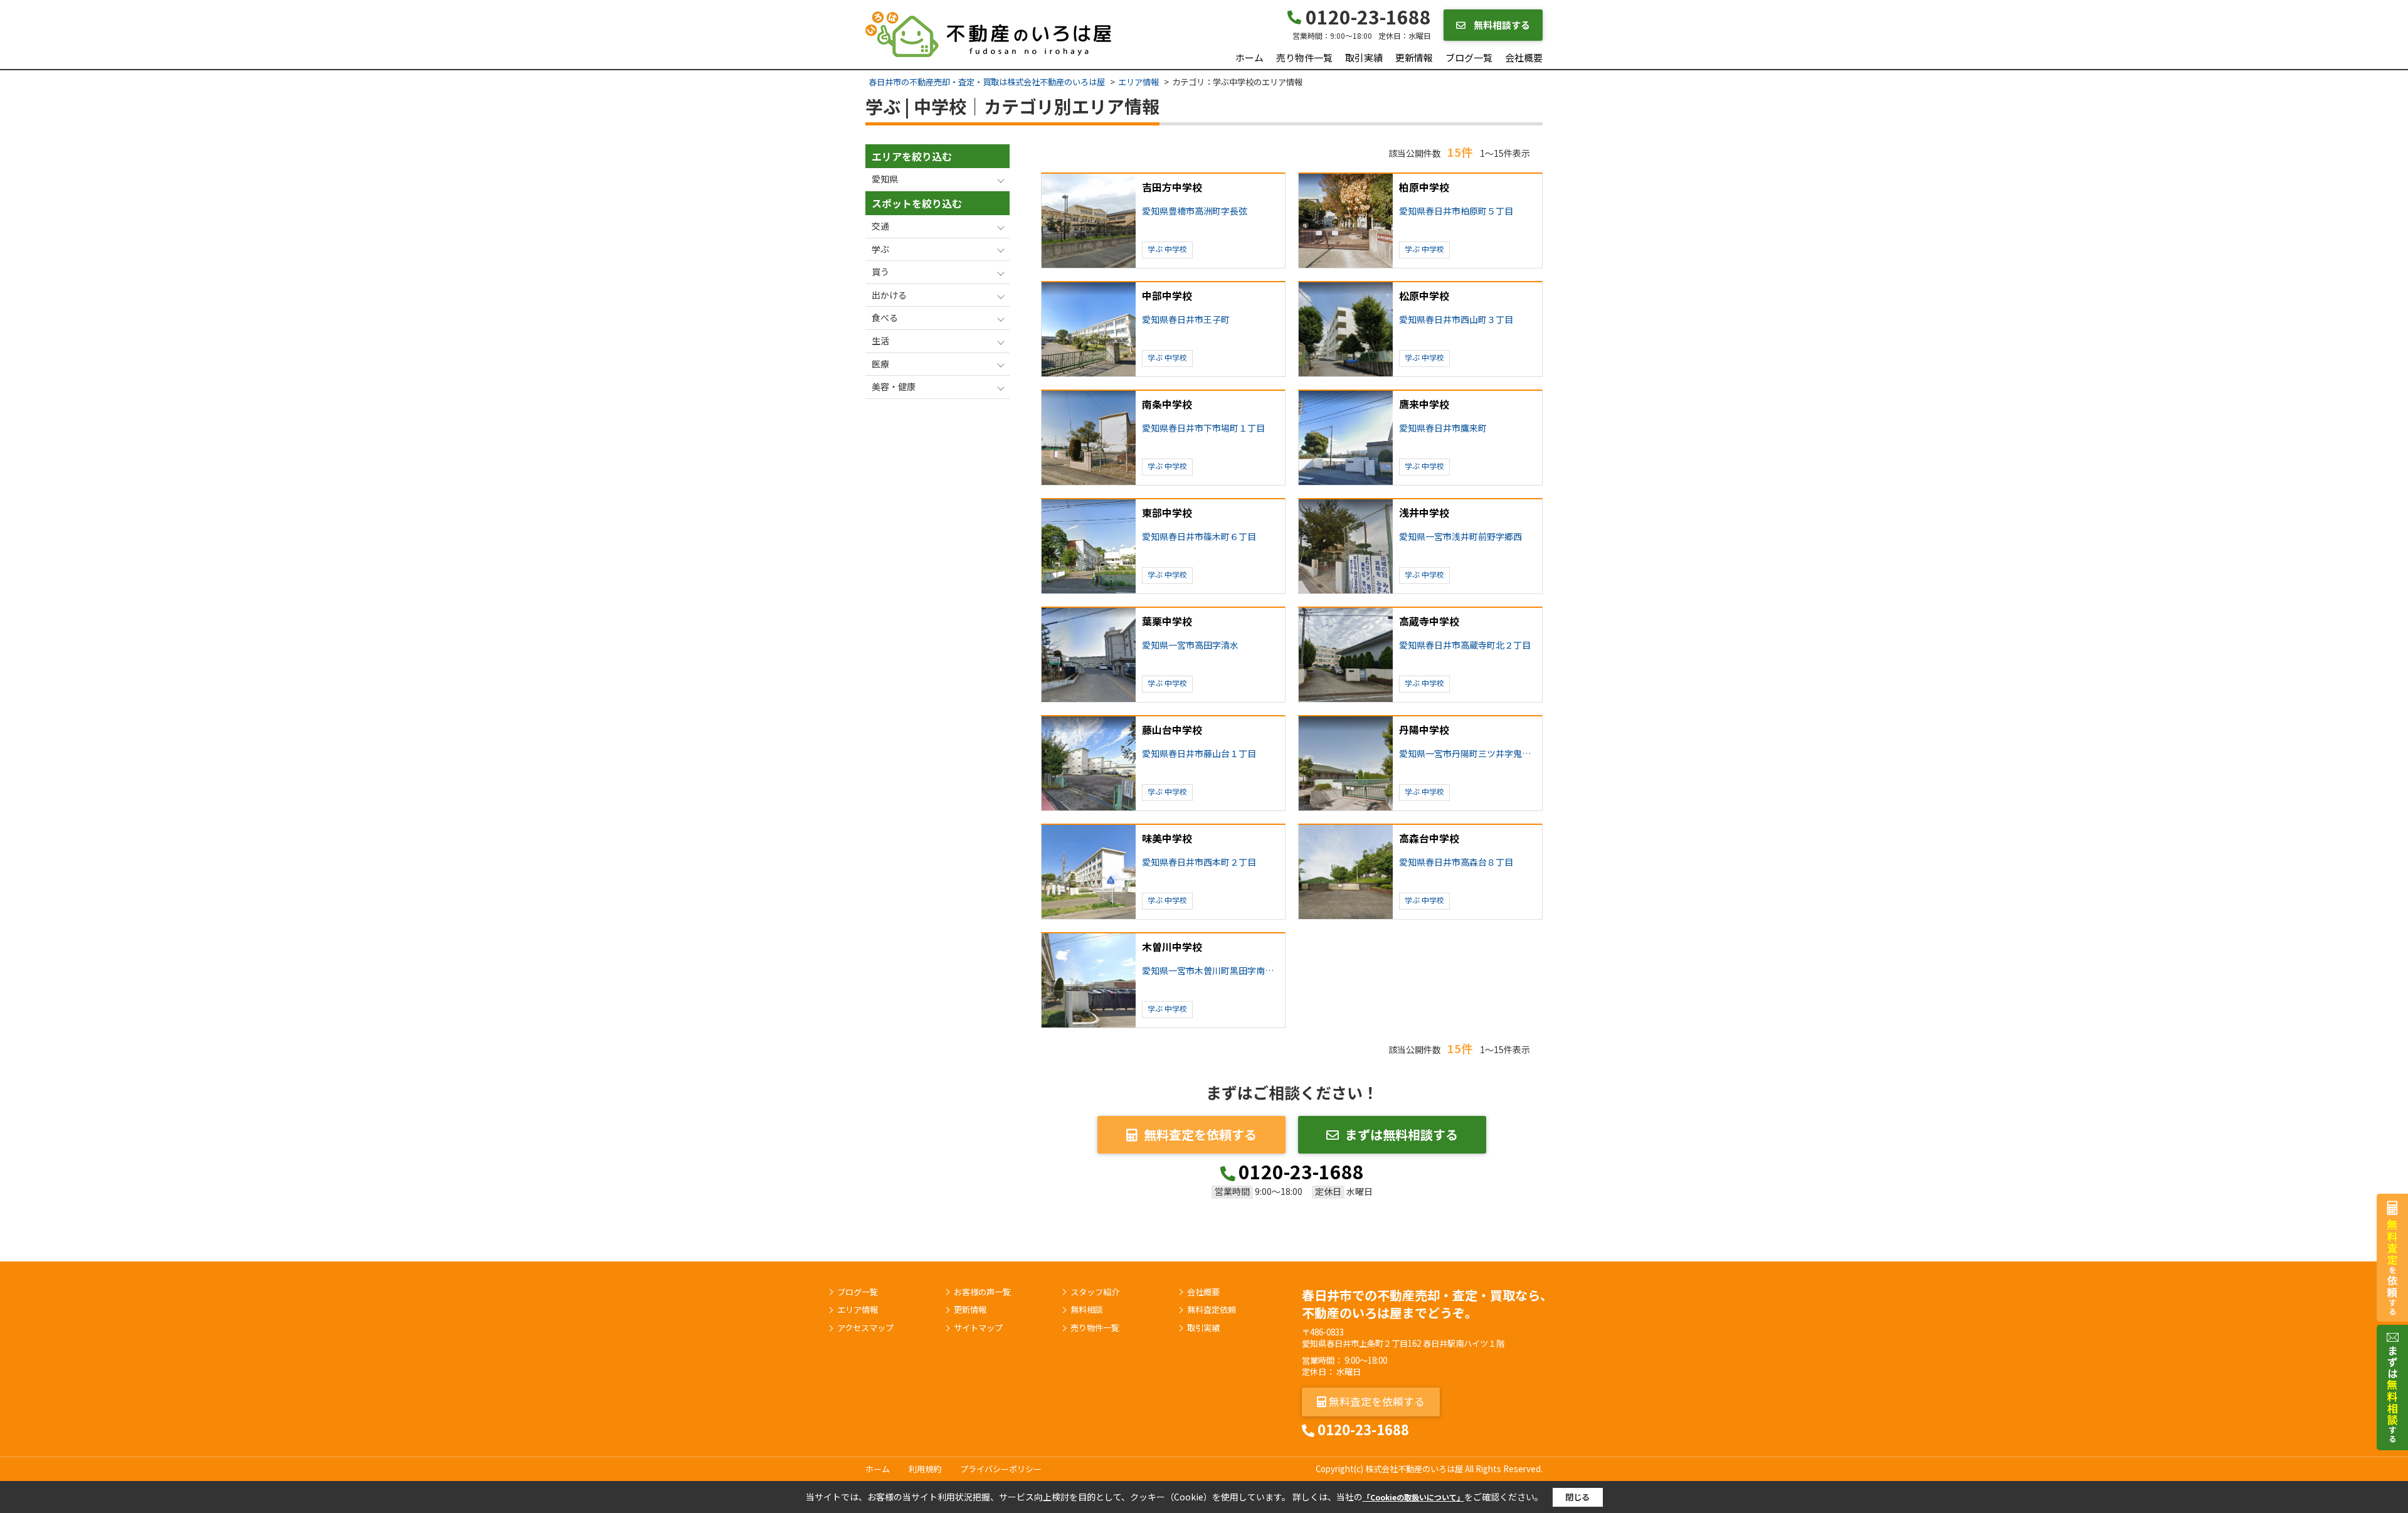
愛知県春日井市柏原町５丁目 (1456, 211)
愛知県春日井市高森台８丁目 (1456, 862)
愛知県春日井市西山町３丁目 (1456, 320)
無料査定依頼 (1212, 1310)
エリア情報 (858, 1310)
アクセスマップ (865, 1328)
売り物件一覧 (1304, 57)
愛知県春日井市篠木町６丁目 (1199, 537)
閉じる (1577, 1497)
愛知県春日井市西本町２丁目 (1199, 862)
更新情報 (1414, 57)
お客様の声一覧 (982, 1292)
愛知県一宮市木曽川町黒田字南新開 (1211, 971)
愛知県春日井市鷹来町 (1443, 428)
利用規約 (925, 1469)
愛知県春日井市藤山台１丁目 (1199, 754)
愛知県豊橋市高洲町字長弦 (1195, 211)
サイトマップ (978, 1328)
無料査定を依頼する (1200, 1134)
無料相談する (1501, 25)
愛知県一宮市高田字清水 (1190, 645)
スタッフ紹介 (1095, 1292)
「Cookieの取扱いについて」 (1413, 1497)
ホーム (1249, 57)
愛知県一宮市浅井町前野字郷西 (1460, 537)
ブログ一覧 (1469, 57)
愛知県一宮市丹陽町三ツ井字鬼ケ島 (1468, 754)
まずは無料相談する (1402, 1134)
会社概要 (1524, 57)
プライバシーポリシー (1001, 1469)
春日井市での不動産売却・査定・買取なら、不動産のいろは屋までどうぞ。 (1427, 1304)
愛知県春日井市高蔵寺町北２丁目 (1465, 645)
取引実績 (1364, 57)
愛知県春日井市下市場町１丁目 (1203, 428)
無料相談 (1087, 1310)
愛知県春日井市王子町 (1186, 320)
